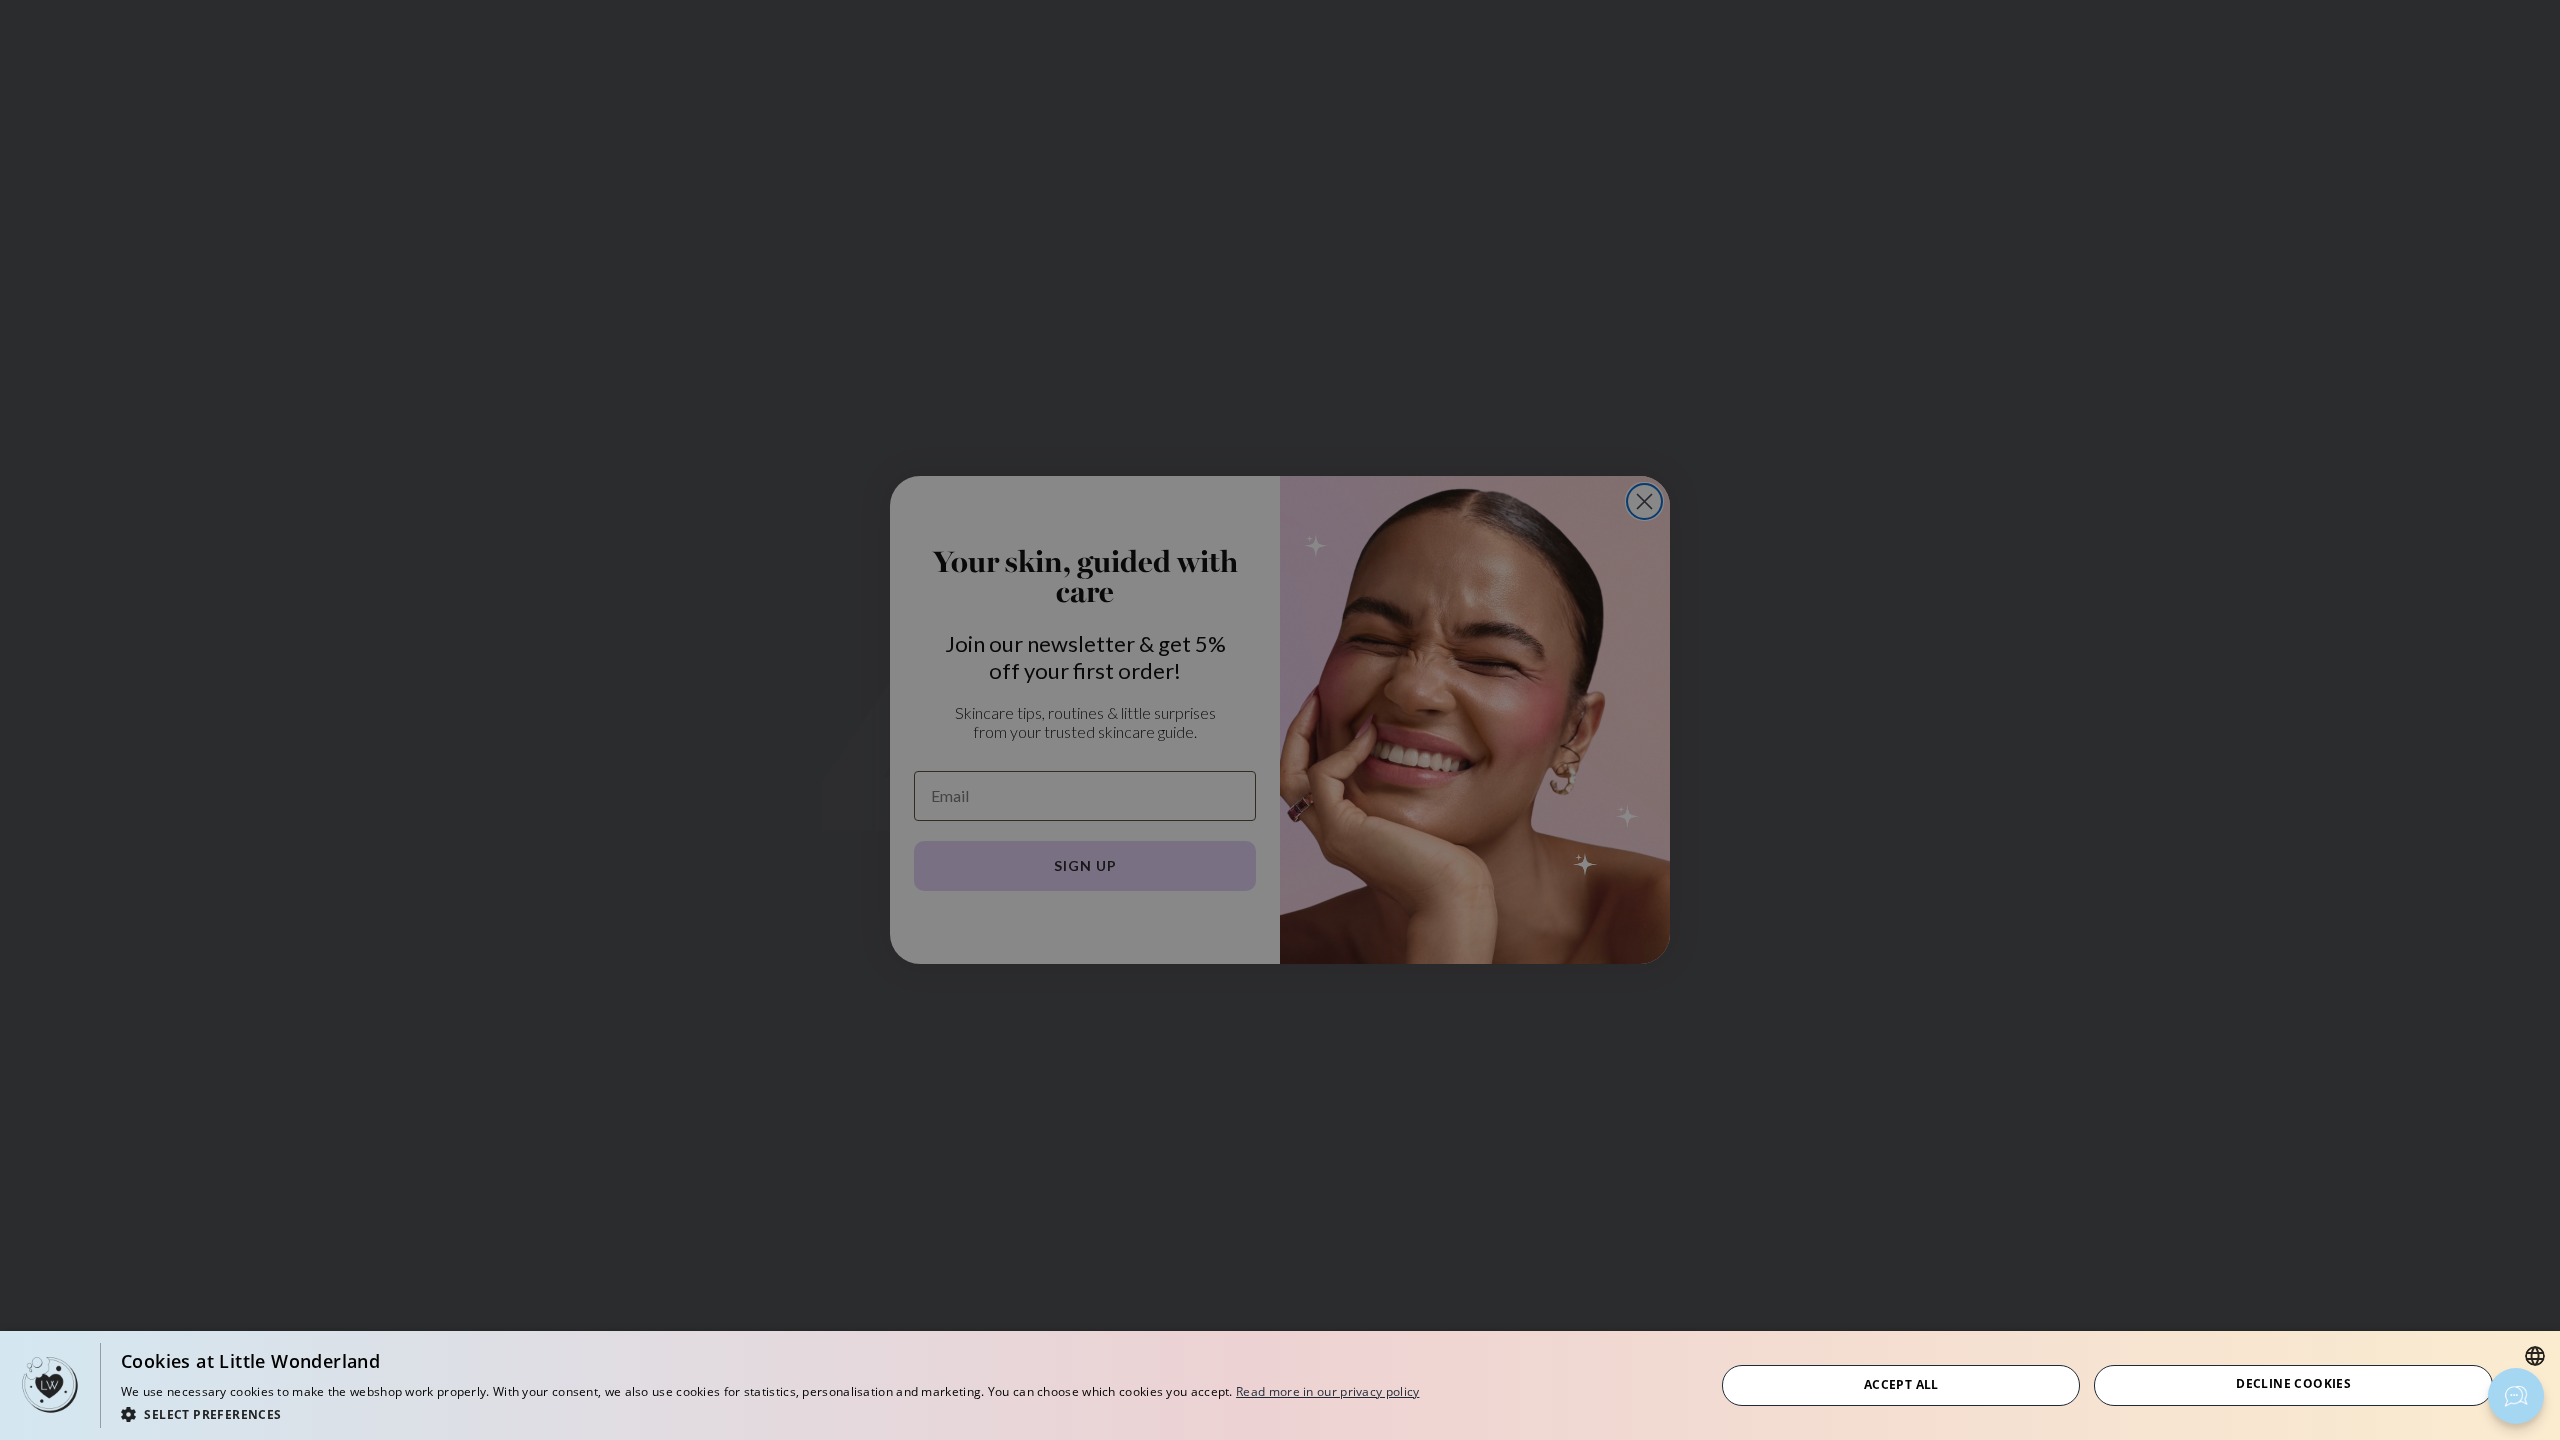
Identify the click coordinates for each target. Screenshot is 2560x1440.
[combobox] (2535, 1356)
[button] (770, 1413)
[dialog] (1280, 1385)
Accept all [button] (1901, 1384)
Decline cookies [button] (2293, 1383)
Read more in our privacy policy (1327, 1391)
